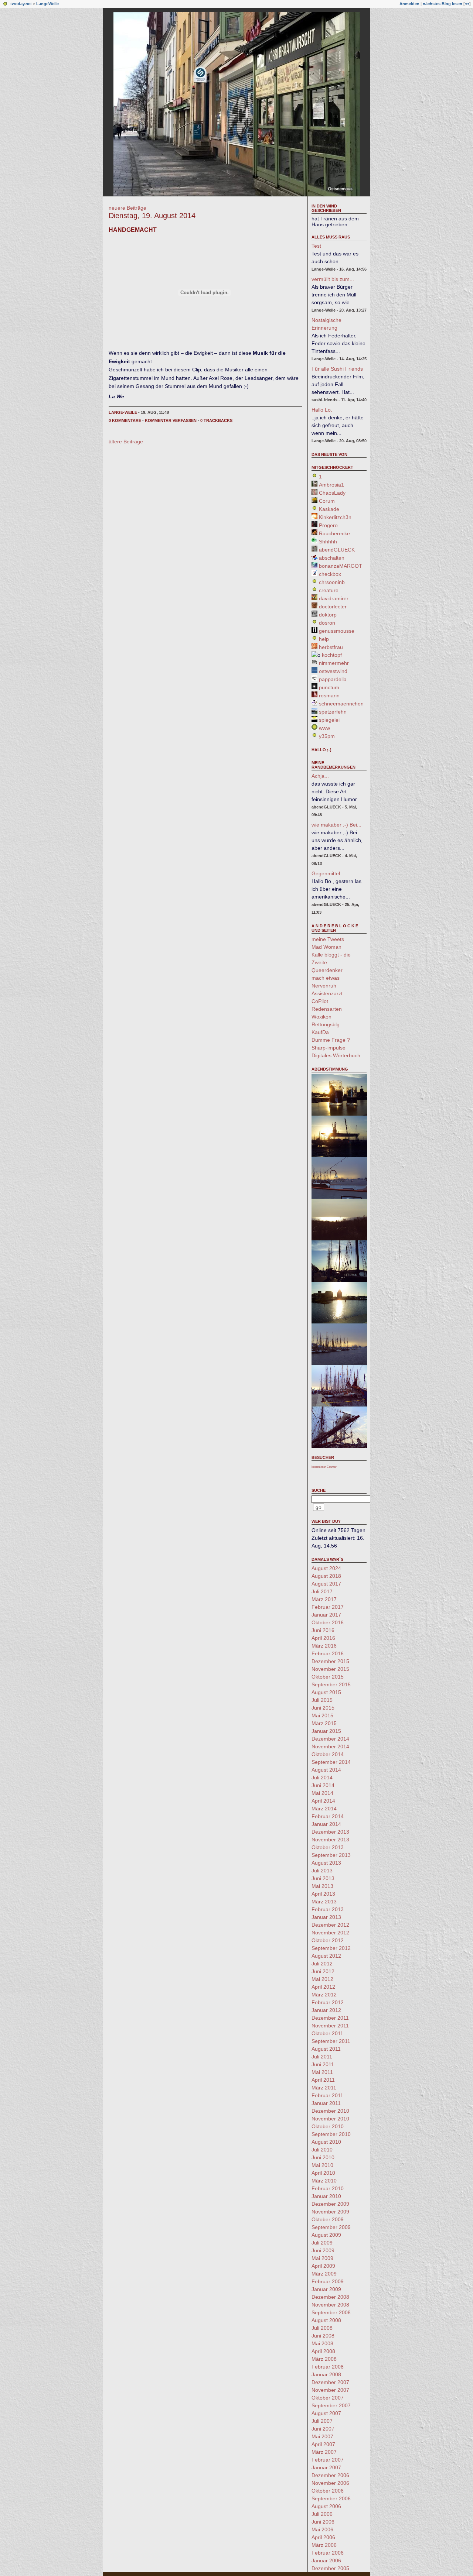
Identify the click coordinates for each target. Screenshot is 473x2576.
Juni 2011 (323, 2064)
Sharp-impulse (329, 1048)
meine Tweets (328, 939)
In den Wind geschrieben (326, 208)
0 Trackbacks (216, 420)
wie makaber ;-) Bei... (336, 825)
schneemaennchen (341, 704)
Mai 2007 (322, 2436)
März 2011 (324, 2088)
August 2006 (326, 2506)
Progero (328, 525)
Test (316, 246)
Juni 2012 (323, 1971)
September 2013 (331, 1855)
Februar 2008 (328, 2367)
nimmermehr (334, 663)
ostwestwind (333, 671)
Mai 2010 (322, 2165)
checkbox (330, 574)
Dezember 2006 (330, 2475)
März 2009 (324, 2274)
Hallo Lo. (322, 410)
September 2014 (331, 1762)
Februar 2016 (328, 1653)
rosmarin (329, 695)
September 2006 (331, 2498)
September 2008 (331, 2312)
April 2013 (323, 1894)
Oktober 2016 (328, 1622)
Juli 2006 (322, 2514)
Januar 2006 (326, 2560)
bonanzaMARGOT (341, 566)
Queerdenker (327, 970)
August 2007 (326, 2413)
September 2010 (331, 2134)
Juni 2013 (323, 1878)
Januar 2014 (326, 1824)
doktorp (328, 615)
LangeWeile (47, 4)
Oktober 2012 (328, 1940)
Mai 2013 (322, 1886)
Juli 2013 (322, 1871)
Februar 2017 (328, 1607)
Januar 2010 (326, 2196)
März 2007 (324, 2452)
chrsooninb (332, 582)
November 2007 (330, 2390)
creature (329, 590)
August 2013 (326, 1863)
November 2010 (330, 2119)
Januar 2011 (326, 2103)
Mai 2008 (322, 2343)
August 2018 (326, 1576)
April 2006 (323, 2537)
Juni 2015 (323, 1708)
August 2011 (326, 2049)
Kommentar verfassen (171, 420)
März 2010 (324, 2181)
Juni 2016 (323, 1630)
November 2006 (330, 2483)
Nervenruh (324, 986)
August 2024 (326, 1568)
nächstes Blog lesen (443, 4)
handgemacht (133, 230)
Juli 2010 (322, 2150)
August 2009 (326, 2235)
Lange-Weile (123, 412)
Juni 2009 (323, 2250)
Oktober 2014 (328, 1754)
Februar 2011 (327, 2095)
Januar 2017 (326, 1615)
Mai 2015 (322, 1715)
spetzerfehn (333, 712)
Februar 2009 (328, 2281)
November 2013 (330, 1840)
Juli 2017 (322, 1591)
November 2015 (330, 1669)
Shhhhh (328, 542)
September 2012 (331, 1948)
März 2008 (324, 2359)
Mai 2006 (322, 2529)
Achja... (320, 776)
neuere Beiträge (127, 208)
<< (467, 4)
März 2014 (324, 1809)
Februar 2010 (328, 2188)
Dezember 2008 (330, 2297)
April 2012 (323, 1987)
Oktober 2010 (328, 2126)
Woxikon (321, 1017)
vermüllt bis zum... (333, 279)
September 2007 (331, 2405)
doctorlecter (333, 607)
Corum (327, 501)
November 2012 (330, 1933)
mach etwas (326, 978)
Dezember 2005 (330, 2568)
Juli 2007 (322, 2421)
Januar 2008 (326, 2374)
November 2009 (330, 2212)
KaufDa (320, 1032)
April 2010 (323, 2173)
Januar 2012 (326, 2010)
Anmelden (409, 4)
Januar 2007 (326, 2467)
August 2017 (326, 1584)
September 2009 (331, 2227)
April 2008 (323, 2351)
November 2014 (330, 1746)
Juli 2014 (322, 1778)
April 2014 (323, 1801)
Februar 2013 (328, 1909)
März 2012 (324, 1995)
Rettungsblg (326, 1024)
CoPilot (320, 1001)
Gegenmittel (326, 873)
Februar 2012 (328, 2002)
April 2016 (323, 1638)
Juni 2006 (323, 2522)
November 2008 (330, 2305)
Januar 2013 (326, 1917)
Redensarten (327, 1009)
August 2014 (326, 1770)
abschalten (332, 558)
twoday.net (21, 4)
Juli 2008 (322, 2328)
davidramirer (334, 598)
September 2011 (331, 2041)
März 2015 (324, 1723)
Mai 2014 (322, 1793)
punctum (329, 687)
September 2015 (331, 1684)
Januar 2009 (326, 2289)
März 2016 (324, 1646)
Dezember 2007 (330, 2382)
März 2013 (324, 1902)
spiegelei (329, 720)
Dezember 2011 (330, 2018)
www (324, 728)
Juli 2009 (322, 2243)
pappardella (333, 679)
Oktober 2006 (328, 2491)
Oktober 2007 (328, 2398)
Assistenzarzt (327, 993)
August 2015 (326, 1692)
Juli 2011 (322, 2057)
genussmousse (337, 631)
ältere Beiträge (126, 442)
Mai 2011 (322, 2072)
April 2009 (323, 2266)
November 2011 (330, 2026)
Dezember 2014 (330, 1739)
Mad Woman (326, 947)
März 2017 (324, 1599)
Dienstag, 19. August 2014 (152, 216)
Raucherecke (334, 533)
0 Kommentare (125, 420)
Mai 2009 (322, 2258)
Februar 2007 (328, 2460)
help (324, 639)
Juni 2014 (323, 1785)
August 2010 (326, 2142)
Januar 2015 (326, 1731)
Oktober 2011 (327, 2033)
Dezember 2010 (330, 2111)
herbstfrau (331, 647)
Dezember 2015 (330, 1661)
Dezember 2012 (330, 1925)
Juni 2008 (323, 2336)
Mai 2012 (322, 1979)
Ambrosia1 (331, 485)
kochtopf (332, 655)
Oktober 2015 (328, 1677)
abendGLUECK (337, 550)
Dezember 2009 (330, 2204)
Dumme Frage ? (331, 1040)
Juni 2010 (323, 2157)
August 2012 (326, 1956)
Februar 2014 (328, 1816)
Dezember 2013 (330, 1832)
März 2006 (324, 2545)
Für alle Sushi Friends (337, 369)
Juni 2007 (323, 2429)
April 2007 (323, 2444)
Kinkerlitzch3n (335, 517)
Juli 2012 (322, 1964)
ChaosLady (332, 493)
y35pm (327, 736)
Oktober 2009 (328, 2219)
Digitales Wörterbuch (336, 1055)
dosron (327, 623)
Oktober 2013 (328, 1847)
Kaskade (329, 509)
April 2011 (323, 2080)
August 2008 (326, 2320)
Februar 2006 (328, 2553)
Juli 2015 (322, 1700)
